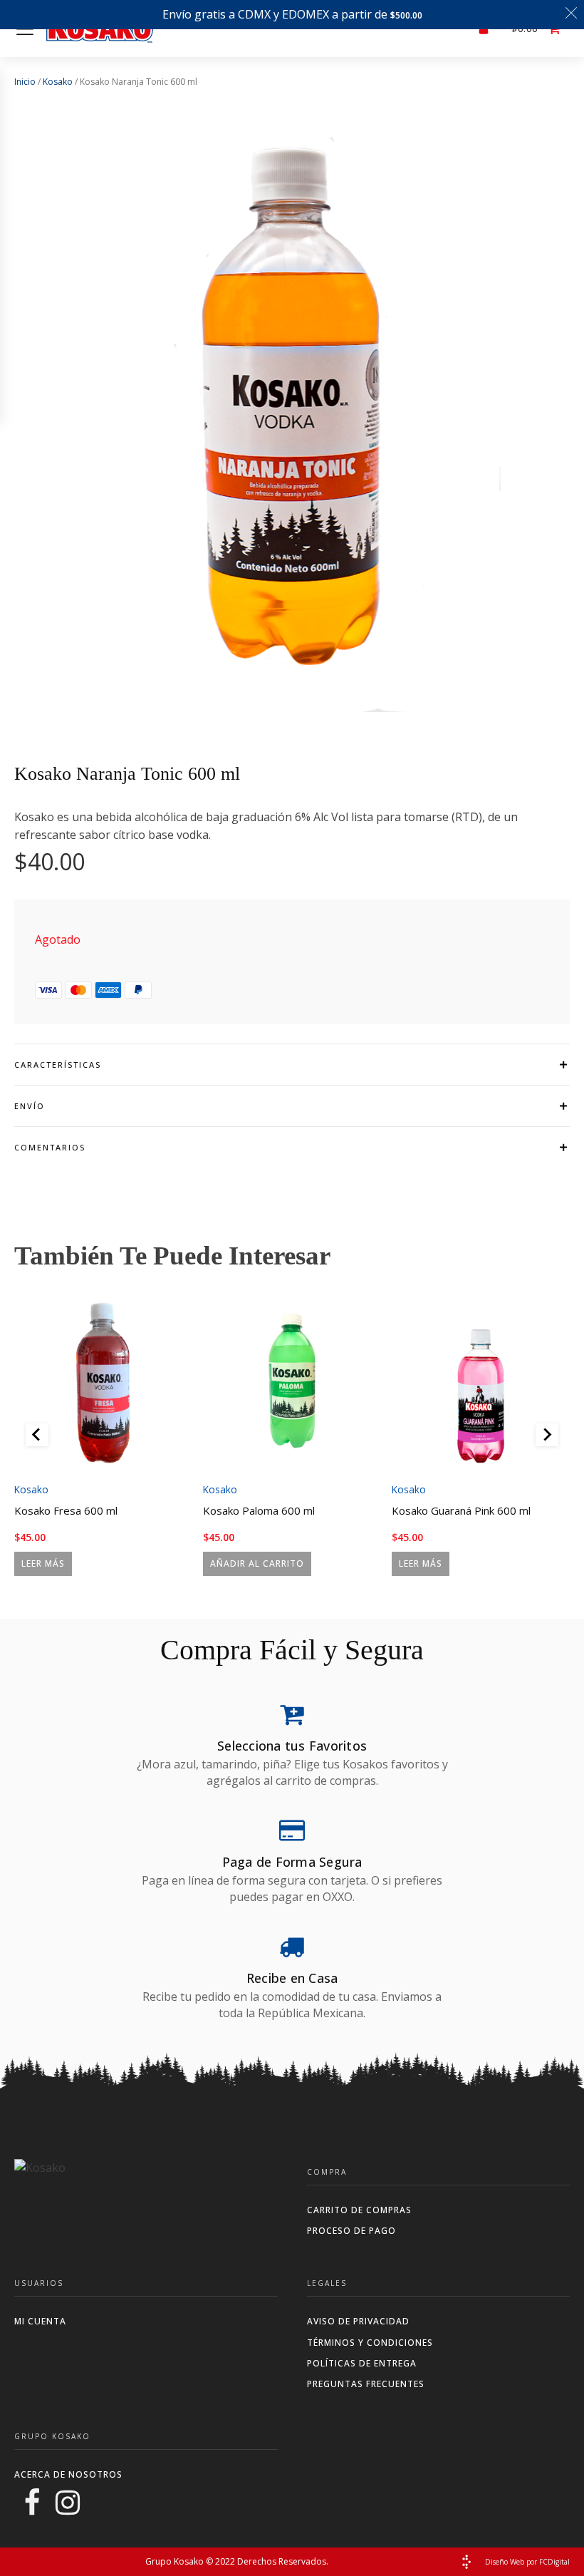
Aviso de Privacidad (358, 2321)
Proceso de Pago (351, 2231)
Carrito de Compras (359, 2210)
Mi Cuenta (40, 2321)
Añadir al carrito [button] (257, 1563)
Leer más (43, 1563)
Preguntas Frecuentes (366, 2384)
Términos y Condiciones (370, 2343)
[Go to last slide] (37, 1435)
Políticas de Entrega (362, 2363)
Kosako (58, 82)
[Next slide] (547, 1435)
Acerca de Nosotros (68, 2474)
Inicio (25, 82)
